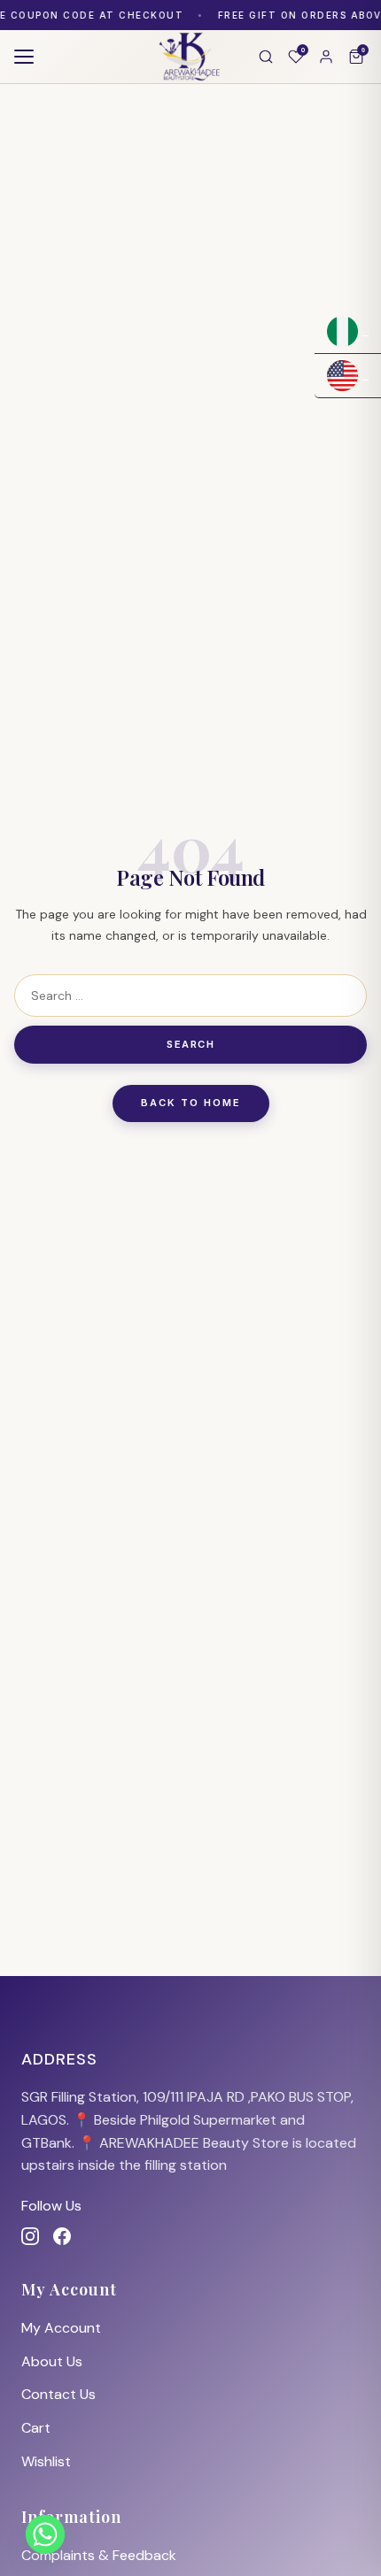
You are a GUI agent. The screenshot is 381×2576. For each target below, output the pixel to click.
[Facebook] (62, 2236)
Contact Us (58, 2394)
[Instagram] (30, 2236)
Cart (36, 2428)
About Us (52, 2361)
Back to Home (191, 1103)
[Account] (326, 57)
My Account (61, 2328)
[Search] (266, 57)
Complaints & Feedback (99, 2555)
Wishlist (46, 2461)
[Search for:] (190, 996)
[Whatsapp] (45, 2534)
